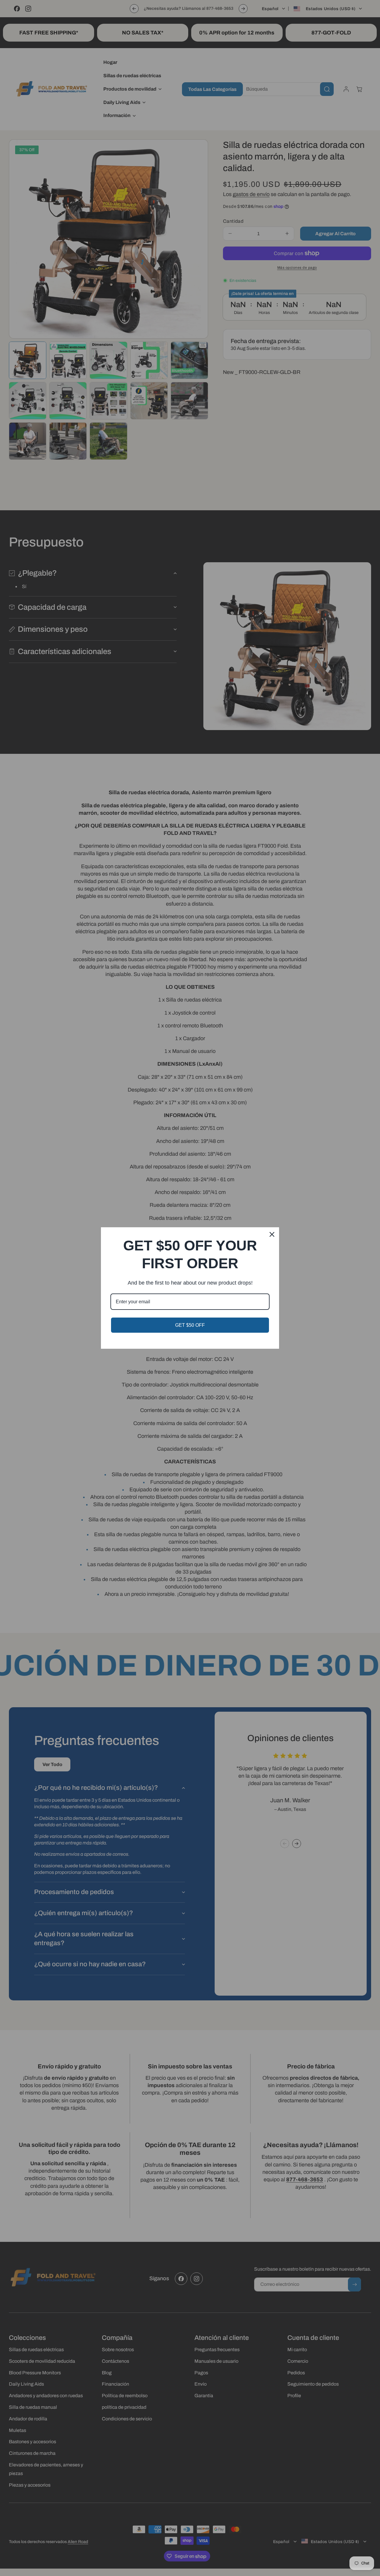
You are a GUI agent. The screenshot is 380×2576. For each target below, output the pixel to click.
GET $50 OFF (190, 1325)
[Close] (272, 1234)
